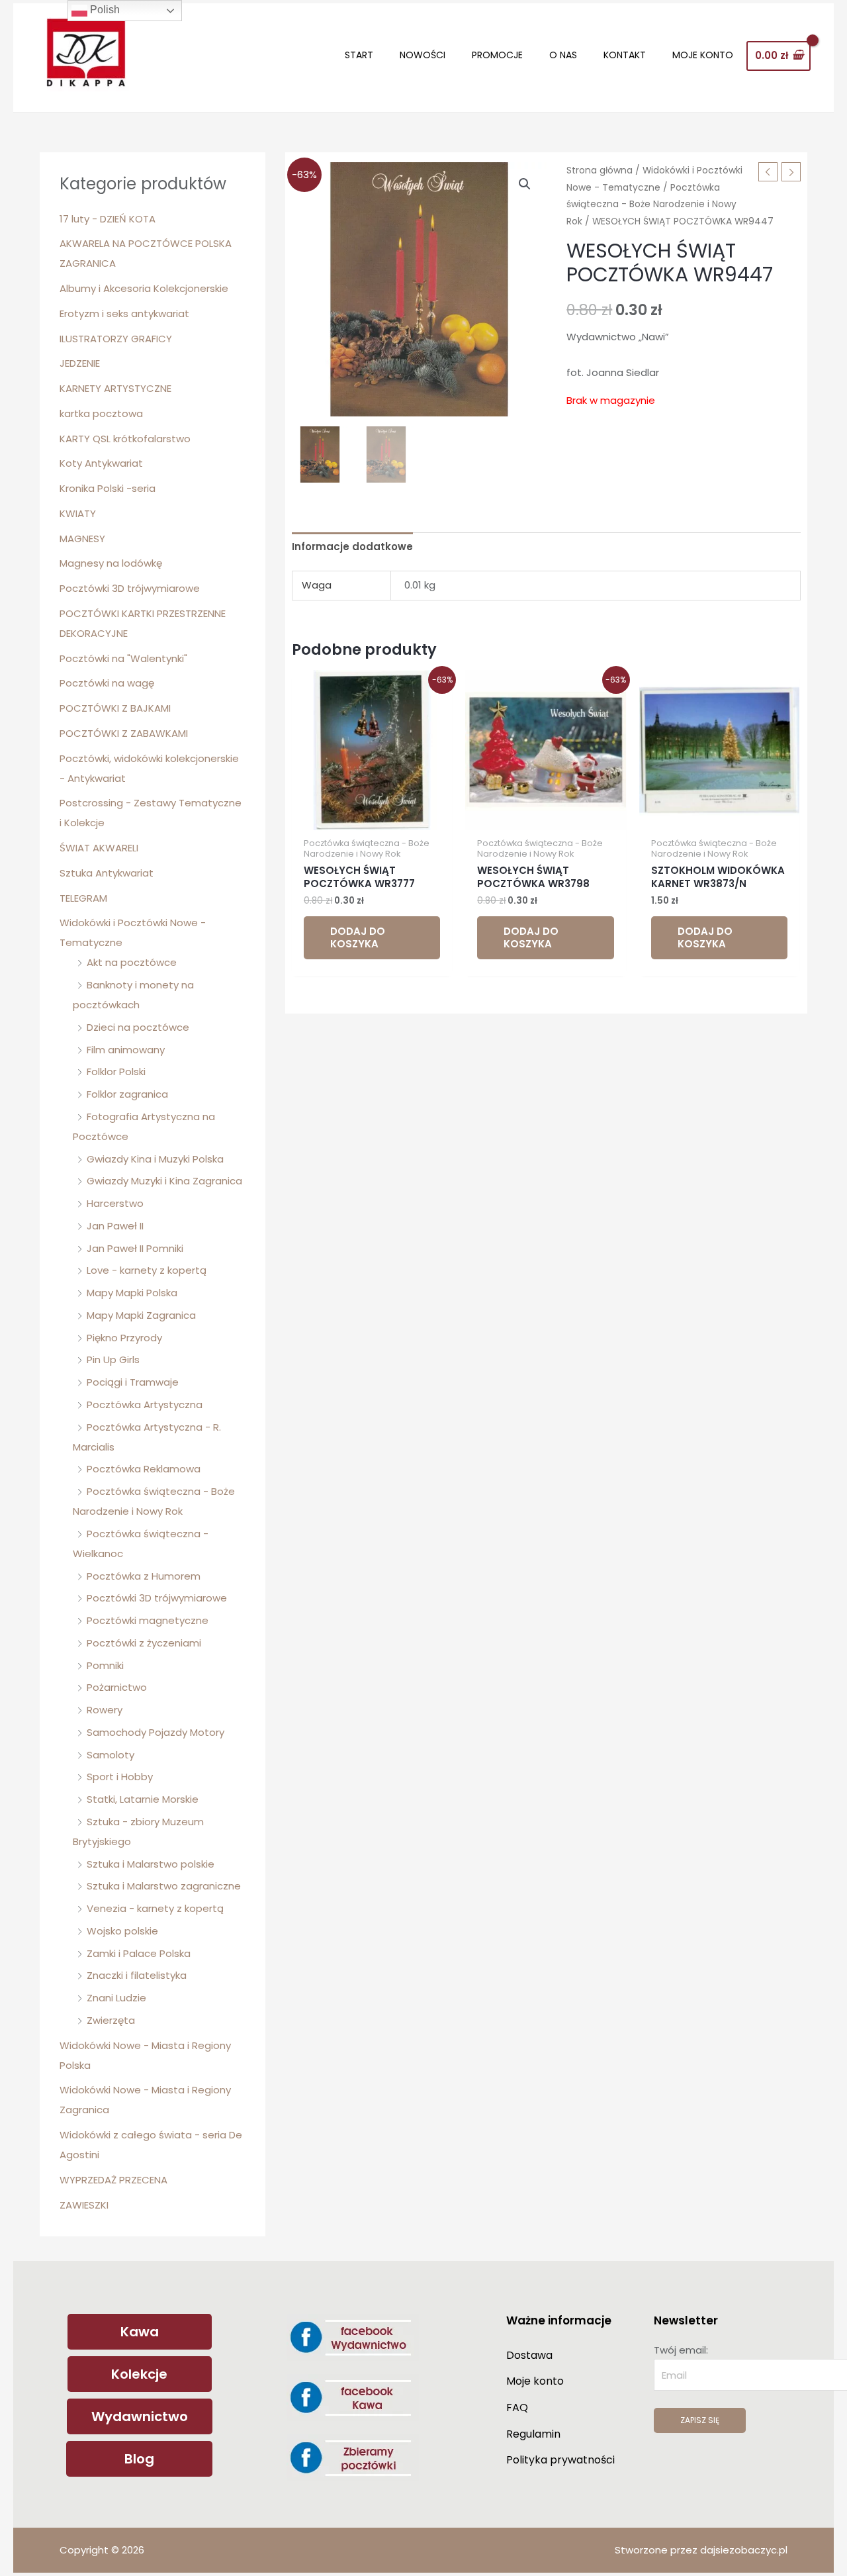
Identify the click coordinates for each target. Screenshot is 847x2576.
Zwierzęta (111, 2020)
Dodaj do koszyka (358, 938)
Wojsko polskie (122, 1931)
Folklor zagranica (127, 1094)
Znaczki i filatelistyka (137, 1975)
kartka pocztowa (101, 413)
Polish (104, 10)
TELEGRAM (83, 898)
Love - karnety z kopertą (147, 1270)
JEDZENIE (80, 363)
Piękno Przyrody (124, 1338)
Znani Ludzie (116, 1998)
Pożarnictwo (117, 1687)
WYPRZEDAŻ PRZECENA (113, 2180)
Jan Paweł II (115, 1226)
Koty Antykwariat (101, 463)
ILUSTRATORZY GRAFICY (116, 339)
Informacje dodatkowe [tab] (352, 547)
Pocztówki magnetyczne (148, 1620)
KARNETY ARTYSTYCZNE (115, 388)
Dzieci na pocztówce (138, 1027)
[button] (525, 184)
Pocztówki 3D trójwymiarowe (130, 588)
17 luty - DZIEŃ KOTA (108, 219)
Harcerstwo (115, 1203)
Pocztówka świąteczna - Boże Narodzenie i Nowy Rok (651, 205)
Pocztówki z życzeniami (144, 1643)
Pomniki (105, 1665)
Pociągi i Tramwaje (133, 1382)
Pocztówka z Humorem (144, 1576)
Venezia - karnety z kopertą (155, 1908)
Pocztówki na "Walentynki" (123, 658)
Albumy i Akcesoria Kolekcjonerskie (144, 288)
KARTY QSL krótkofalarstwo (125, 439)
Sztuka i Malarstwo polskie (151, 1864)
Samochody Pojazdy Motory (156, 1732)
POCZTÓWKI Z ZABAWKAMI (124, 733)
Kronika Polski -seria (108, 488)
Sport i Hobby (120, 1777)
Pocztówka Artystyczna (145, 1405)
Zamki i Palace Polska (139, 1953)
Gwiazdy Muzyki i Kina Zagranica (164, 1181)
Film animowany (126, 1050)
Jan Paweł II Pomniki (135, 1248)
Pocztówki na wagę (107, 683)
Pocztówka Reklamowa (144, 1469)
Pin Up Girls (113, 1360)
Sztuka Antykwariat (107, 873)
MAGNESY (82, 539)
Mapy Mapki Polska (132, 1293)
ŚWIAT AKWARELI (99, 848)
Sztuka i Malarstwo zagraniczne (164, 1886)
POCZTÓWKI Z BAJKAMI (115, 708)
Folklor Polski (116, 1072)
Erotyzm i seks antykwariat (124, 313)
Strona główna (600, 170)
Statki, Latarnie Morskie (143, 1799)
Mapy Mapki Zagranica (141, 1315)
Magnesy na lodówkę (111, 563)
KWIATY (78, 513)
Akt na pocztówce (132, 962)
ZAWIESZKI (84, 2205)
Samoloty (111, 1755)
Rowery (105, 1710)
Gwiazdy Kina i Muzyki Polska (155, 1159)
